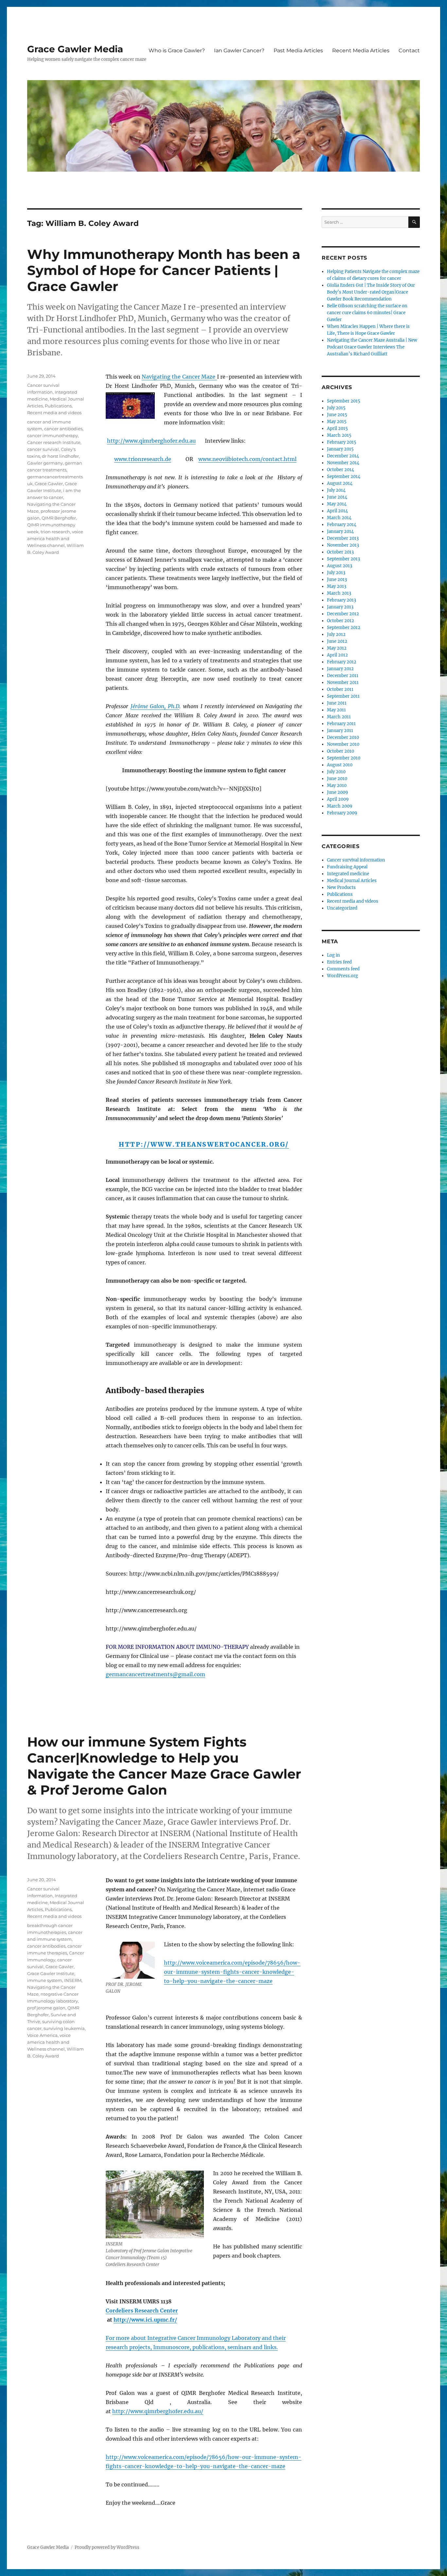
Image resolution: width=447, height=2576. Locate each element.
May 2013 (337, 586)
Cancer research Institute (54, 442)
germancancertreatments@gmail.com (155, 1674)
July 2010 (336, 772)
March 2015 (339, 435)
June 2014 (337, 497)
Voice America (42, 2035)
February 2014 (342, 525)
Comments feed (343, 969)
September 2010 (344, 758)
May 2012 (337, 648)
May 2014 (337, 504)
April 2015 (337, 428)
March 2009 (340, 806)
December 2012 (343, 614)
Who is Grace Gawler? (177, 51)
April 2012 (337, 655)
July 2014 (336, 490)
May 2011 (336, 710)
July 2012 (336, 634)
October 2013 (340, 552)
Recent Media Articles (361, 51)
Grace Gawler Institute (51, 1973)
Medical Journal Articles (352, 881)
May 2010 (337, 785)
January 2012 (340, 669)
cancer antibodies (63, 429)
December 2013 (343, 538)
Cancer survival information (356, 860)
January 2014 (340, 531)
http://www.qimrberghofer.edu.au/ (158, 2411)
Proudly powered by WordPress (107, 2547)
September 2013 (343, 559)
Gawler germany (45, 463)
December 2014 (343, 456)
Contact (409, 51)
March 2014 (339, 518)
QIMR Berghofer (59, 518)
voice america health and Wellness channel (55, 538)
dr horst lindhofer (60, 456)
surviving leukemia (64, 2028)
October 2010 (340, 751)
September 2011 (343, 696)
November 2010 (343, 744)
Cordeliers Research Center (142, 2311)
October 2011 (340, 689)
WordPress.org (342, 976)
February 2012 (342, 662)
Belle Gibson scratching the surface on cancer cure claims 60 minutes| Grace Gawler (367, 313)
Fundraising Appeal (347, 867)
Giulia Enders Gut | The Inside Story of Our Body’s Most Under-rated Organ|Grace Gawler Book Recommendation (371, 292)
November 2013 (343, 545)
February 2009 (342, 813)
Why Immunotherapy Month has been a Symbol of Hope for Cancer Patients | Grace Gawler (164, 270)
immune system (45, 1980)
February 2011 (341, 724)
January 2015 (340, 449)
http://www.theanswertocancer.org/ (204, 1144)
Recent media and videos (54, 413)
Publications (58, 406)
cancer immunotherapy (53, 435)
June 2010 (337, 779)
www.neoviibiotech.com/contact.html (247, 459)
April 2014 (337, 511)
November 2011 (343, 682)
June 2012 (337, 641)
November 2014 (343, 463)
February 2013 (341, 600)
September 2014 (344, 477)
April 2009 (338, 799)
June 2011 (337, 703)
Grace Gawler (49, 484)
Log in (333, 955)
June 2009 (338, 792)
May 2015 (337, 422)
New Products (341, 887)
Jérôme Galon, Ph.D (155, 706)
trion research (55, 532)
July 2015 (336, 408)
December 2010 (343, 737)
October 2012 (340, 621)
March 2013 (339, 593)
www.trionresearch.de (143, 459)
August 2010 (340, 765)
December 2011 (343, 676)
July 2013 (336, 573)
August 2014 (340, 483)
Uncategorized (342, 908)
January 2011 (340, 731)
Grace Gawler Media (75, 49)
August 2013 (340, 566)
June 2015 (337, 415)
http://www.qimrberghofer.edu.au (151, 441)
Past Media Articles (298, 51)
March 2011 (339, 717)
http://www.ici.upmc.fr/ (145, 2320)
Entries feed (339, 962)
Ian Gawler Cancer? (239, 51)
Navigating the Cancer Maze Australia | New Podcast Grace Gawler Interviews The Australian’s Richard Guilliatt (372, 347)
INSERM (73, 1980)
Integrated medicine (348, 874)
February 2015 (342, 442)
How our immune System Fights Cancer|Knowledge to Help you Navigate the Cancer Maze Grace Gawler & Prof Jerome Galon (164, 1766)
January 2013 (340, 607)
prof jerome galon (46, 2008)
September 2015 (344, 401)
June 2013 (337, 580)
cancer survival (43, 449)
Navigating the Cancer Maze (179, 377)
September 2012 (344, 628)
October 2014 (340, 470)
